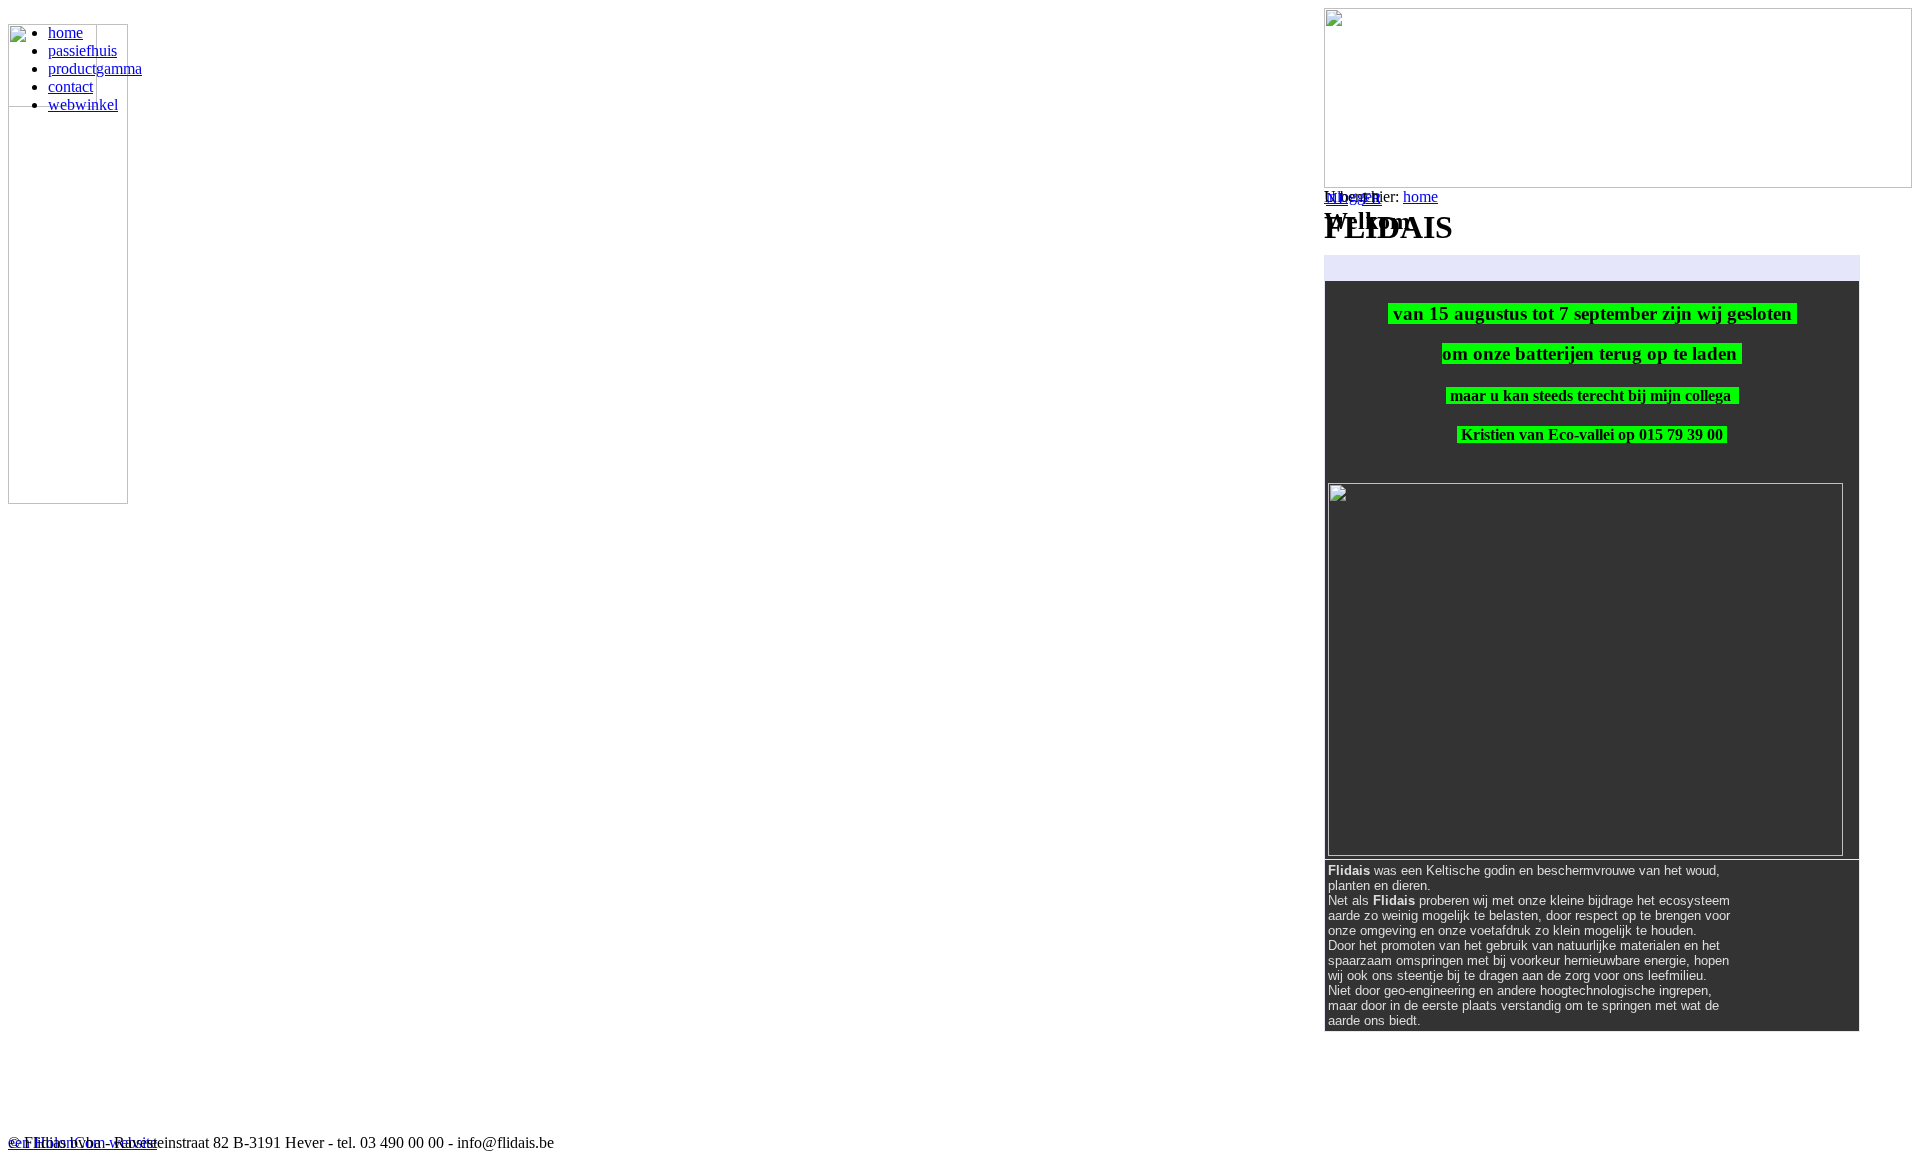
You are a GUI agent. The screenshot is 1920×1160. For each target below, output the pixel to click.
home (1420, 196)
